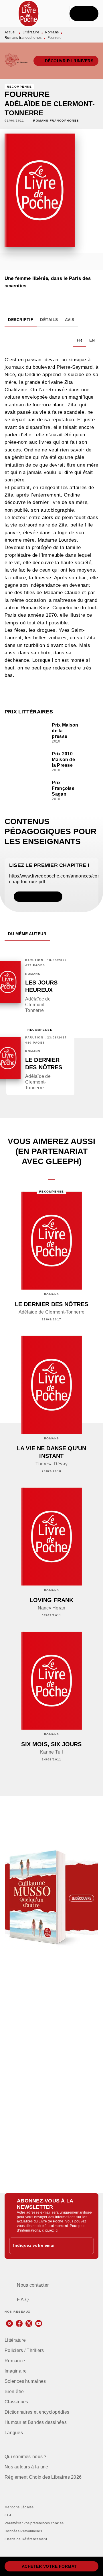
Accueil (11, 32)
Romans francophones (23, 38)
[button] (66, 61)
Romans (52, 32)
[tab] (21, 320)
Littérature (31, 32)
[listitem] (9, 2323)
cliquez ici (50, 2230)
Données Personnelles (23, 2531)
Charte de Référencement (26, 2539)
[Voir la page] (51, 1898)
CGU (9, 2515)
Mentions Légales (19, 2507)
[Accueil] (29, 14)
